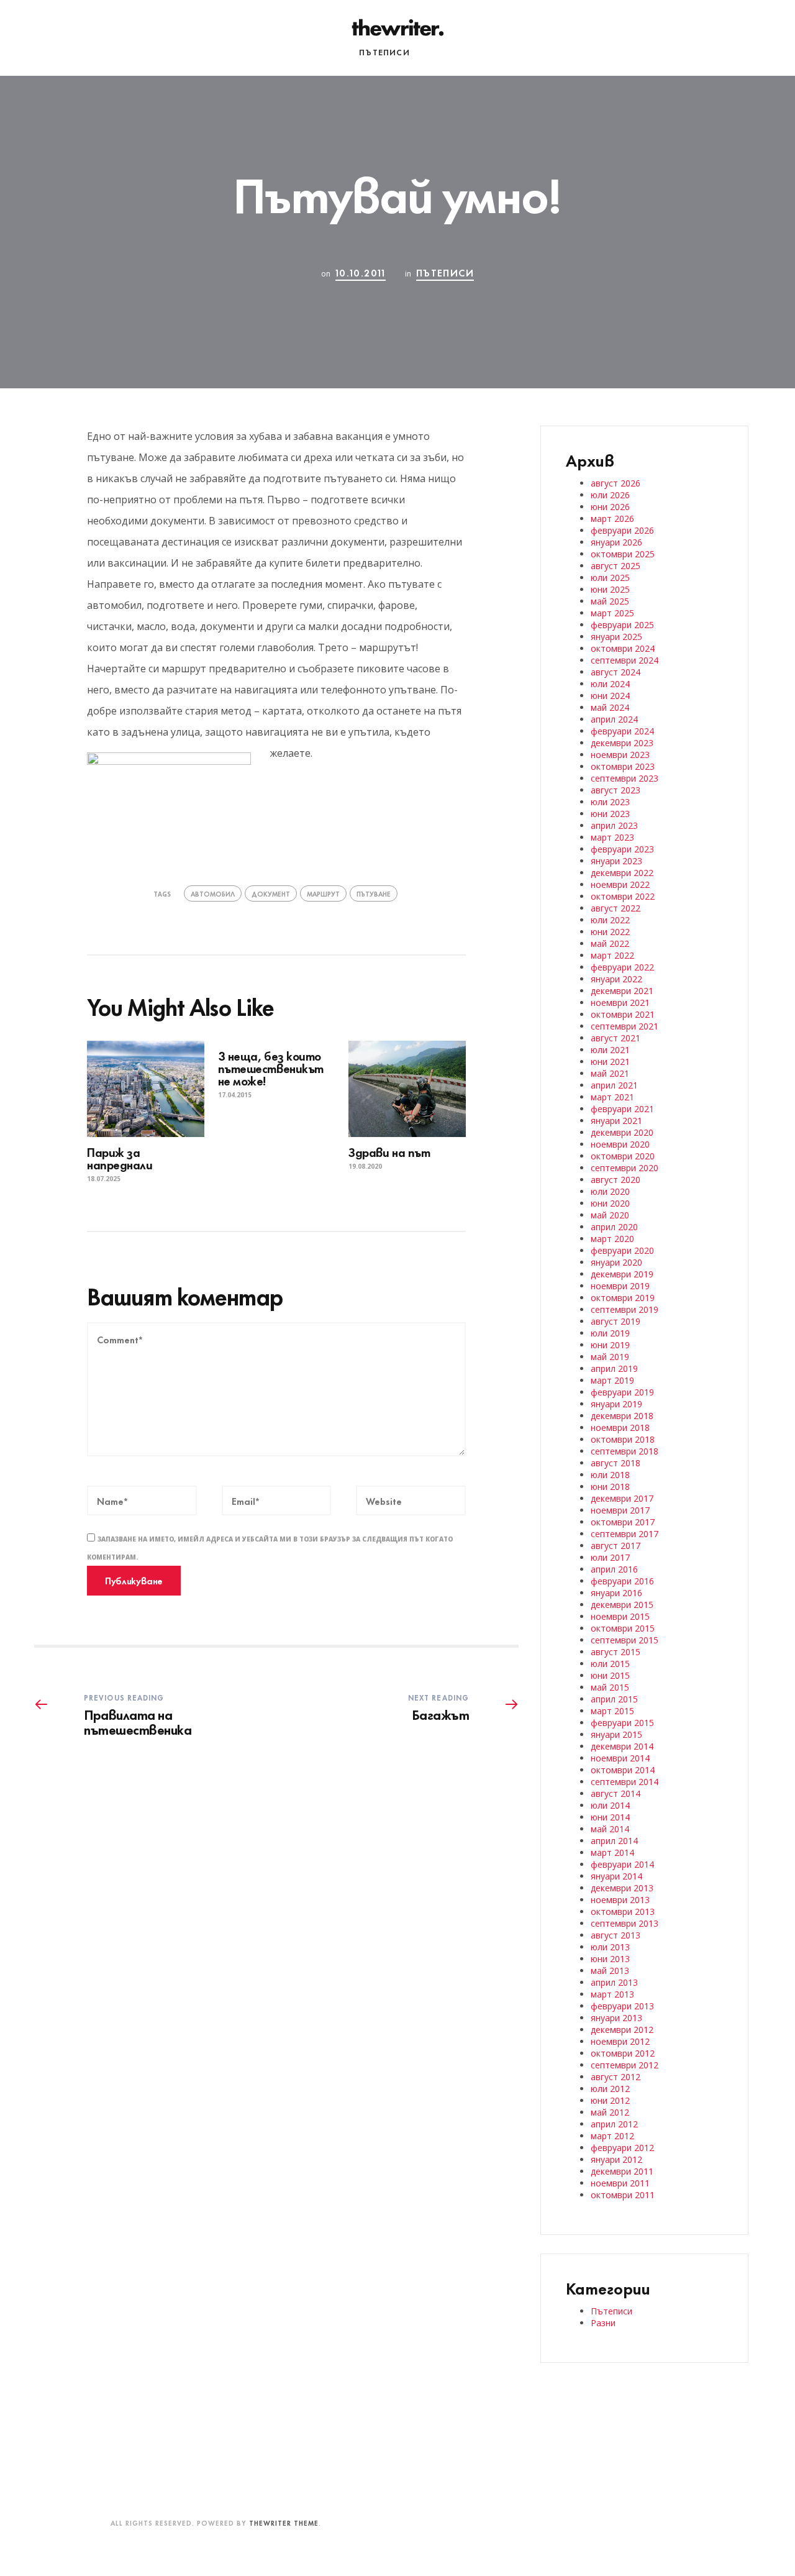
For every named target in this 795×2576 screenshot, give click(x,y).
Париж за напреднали (121, 1158)
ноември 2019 (620, 1286)
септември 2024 (625, 660)
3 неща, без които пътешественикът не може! (271, 1068)
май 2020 (610, 1215)
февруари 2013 (622, 2006)
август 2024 (616, 672)
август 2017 (616, 1546)
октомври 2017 (623, 1522)
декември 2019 (622, 1274)
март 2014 (612, 1852)
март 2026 (612, 518)
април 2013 (614, 1982)
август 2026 (616, 483)
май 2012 (610, 2112)
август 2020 (616, 1180)
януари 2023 (616, 861)
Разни (439, 52)
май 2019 (610, 1357)
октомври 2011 (623, 2195)
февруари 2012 (622, 2148)
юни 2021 (610, 1062)
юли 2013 (610, 1947)
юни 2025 (610, 589)
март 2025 (612, 613)
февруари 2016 (622, 1581)
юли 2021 (610, 1050)
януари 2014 (616, 1876)
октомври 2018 (623, 1439)
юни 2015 (610, 1675)
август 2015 (616, 1652)
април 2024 (614, 719)
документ (271, 893)
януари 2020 (616, 1262)
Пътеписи (384, 52)
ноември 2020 (620, 1144)
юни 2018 (610, 1487)
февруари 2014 (622, 1864)
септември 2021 (625, 1026)
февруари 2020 (622, 1250)
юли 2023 (610, 802)
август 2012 (616, 2077)
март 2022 (612, 955)
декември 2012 (622, 2030)
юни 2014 (610, 1817)
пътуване (374, 893)
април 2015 (614, 1699)
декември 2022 (622, 873)
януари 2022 (616, 979)
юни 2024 (610, 696)
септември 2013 (625, 1923)
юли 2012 (610, 2089)
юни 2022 (610, 932)
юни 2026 (610, 507)
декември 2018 (622, 1416)
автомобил (213, 893)
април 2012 (614, 2124)
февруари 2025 (622, 625)
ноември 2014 (620, 1758)
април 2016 (614, 1569)
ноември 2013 (620, 1900)
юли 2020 (610, 1191)
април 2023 (614, 825)
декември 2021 (622, 991)
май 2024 (610, 707)
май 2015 (610, 1687)
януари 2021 (616, 1121)
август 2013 (616, 1935)
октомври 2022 (623, 896)
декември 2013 (622, 1888)
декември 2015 (622, 1605)
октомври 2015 (623, 1628)
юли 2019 (610, 1333)
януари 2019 (616, 1404)
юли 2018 (610, 1475)
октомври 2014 (623, 1770)
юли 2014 (610, 1805)
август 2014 (616, 1793)
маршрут (323, 893)
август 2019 (616, 1321)
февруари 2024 (622, 731)
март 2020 (612, 1239)
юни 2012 (610, 2100)
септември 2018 (625, 1451)
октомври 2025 (623, 554)
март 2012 (612, 2136)
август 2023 (616, 790)
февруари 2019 (622, 1392)
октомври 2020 (623, 1156)
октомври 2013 (623, 1911)
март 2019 (612, 1380)
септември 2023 (625, 778)
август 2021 (616, 1038)
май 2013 (610, 1971)
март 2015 (612, 1711)
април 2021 (614, 1085)
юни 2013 (610, 1959)
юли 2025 (610, 578)
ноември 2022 (620, 884)
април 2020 (614, 1227)
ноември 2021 (620, 1003)
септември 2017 (625, 1534)
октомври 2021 (623, 1014)
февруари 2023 (622, 849)
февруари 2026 (622, 530)
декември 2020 (622, 1132)
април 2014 (614, 1841)
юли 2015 (610, 1664)
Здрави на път (389, 1152)
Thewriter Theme (284, 2523)
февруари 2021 (622, 1109)
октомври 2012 (623, 2053)
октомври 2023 (623, 766)
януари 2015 (616, 1734)
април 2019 (614, 1368)
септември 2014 (625, 1782)
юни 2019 (610, 1345)
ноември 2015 (620, 1616)
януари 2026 (616, 542)
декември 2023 (622, 743)
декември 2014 (622, 1746)
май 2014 (610, 1829)
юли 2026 (610, 495)
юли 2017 (610, 1557)
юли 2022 (610, 920)
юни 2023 (610, 814)
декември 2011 (622, 2171)
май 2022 (610, 943)
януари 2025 (616, 637)
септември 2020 (625, 1168)
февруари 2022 (622, 967)
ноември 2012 (620, 2041)
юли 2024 (610, 684)
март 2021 (612, 1097)
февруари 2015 (622, 1723)
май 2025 (610, 601)
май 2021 (610, 1073)
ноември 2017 (620, 1510)
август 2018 (616, 1463)
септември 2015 (625, 1640)
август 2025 (616, 566)
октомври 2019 (623, 1298)
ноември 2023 (620, 755)
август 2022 (616, 908)
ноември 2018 (620, 1427)
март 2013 (612, 1994)
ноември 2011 (620, 2183)
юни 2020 (610, 1203)
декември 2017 (622, 1498)
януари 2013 (616, 2018)
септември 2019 (625, 1309)
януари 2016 (616, 1593)
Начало (325, 52)
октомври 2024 (623, 648)
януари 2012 (616, 2159)
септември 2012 (625, 2065)
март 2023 (612, 837)
